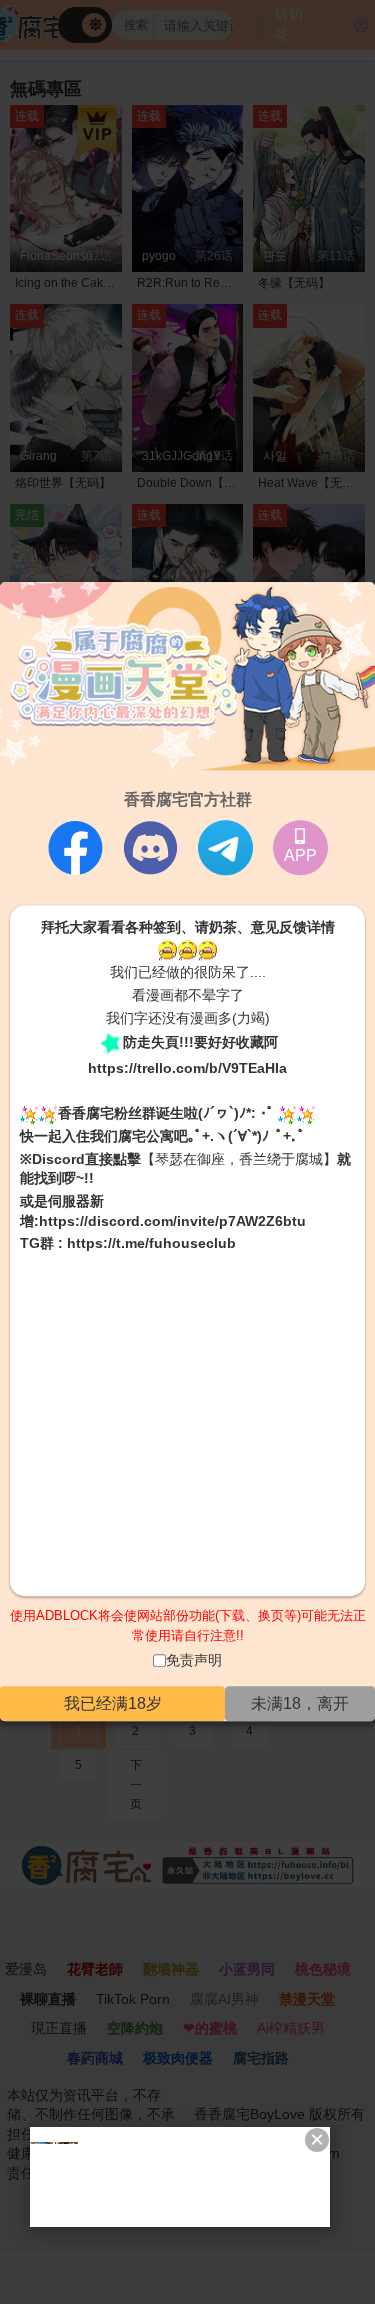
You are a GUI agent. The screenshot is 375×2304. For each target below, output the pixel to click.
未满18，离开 (300, 1703)
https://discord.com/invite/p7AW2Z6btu (172, 1221)
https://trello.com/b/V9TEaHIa (187, 1068)
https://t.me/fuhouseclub (151, 1243)
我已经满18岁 (113, 1703)
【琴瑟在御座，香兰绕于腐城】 (239, 1159)
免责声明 (194, 1661)
